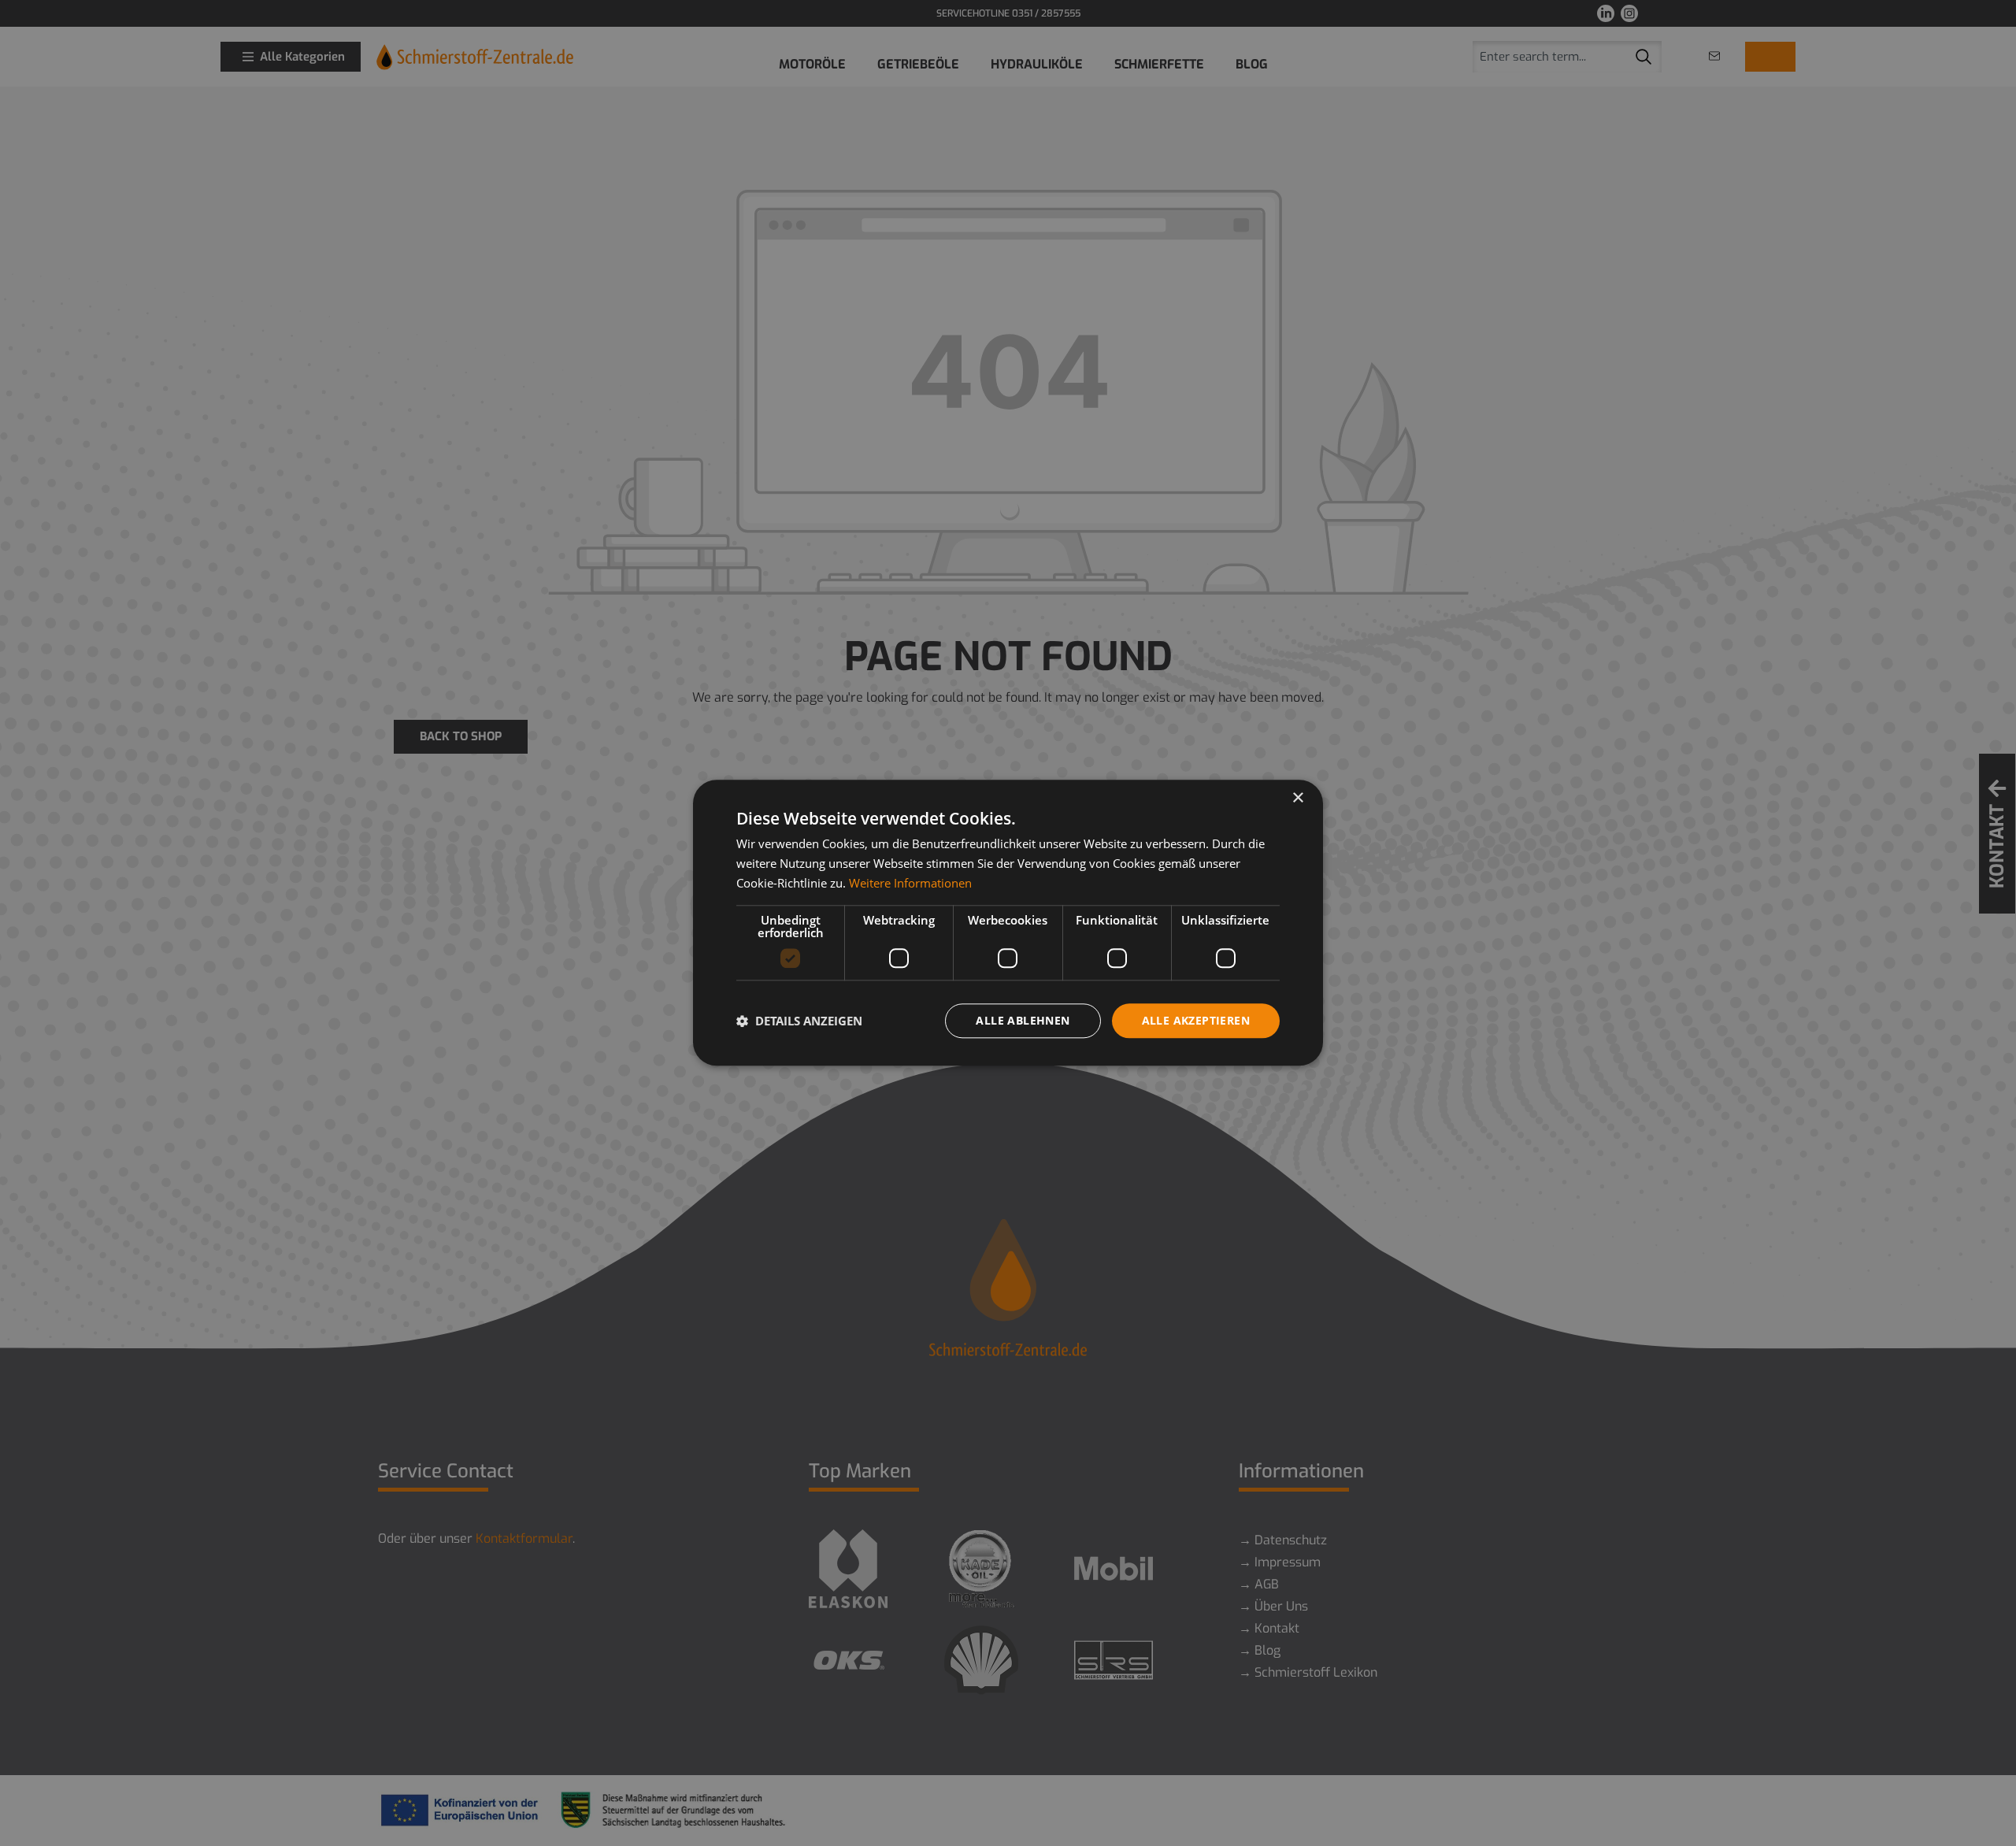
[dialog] (1008, 923)
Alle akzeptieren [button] (1196, 1020)
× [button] (1297, 798)
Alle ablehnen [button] (1023, 1020)
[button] (799, 1021)
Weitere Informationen (910, 883)
